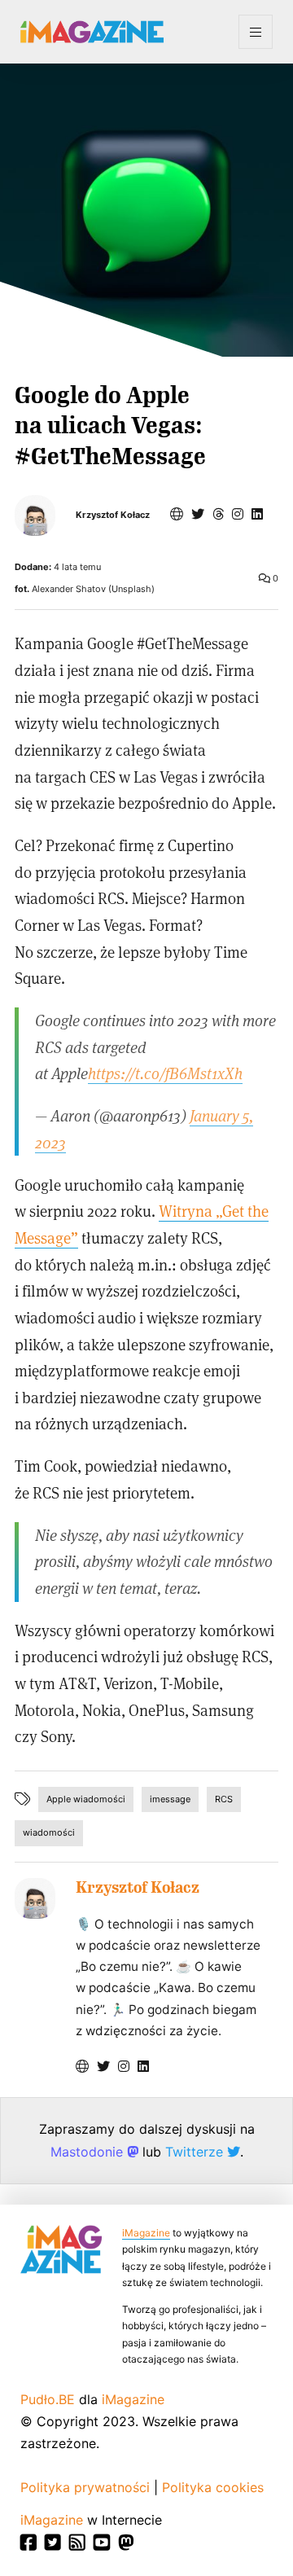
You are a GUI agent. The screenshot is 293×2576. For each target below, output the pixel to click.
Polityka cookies (213, 2487)
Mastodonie (89, 2152)
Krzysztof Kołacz (113, 515)
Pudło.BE (48, 2399)
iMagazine (146, 2233)
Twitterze (196, 2152)
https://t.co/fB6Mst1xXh (165, 1073)
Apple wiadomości (86, 1799)
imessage (170, 1799)
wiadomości (49, 1832)
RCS (224, 1799)
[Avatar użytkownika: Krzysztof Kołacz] (35, 1898)
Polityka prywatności (85, 2487)
